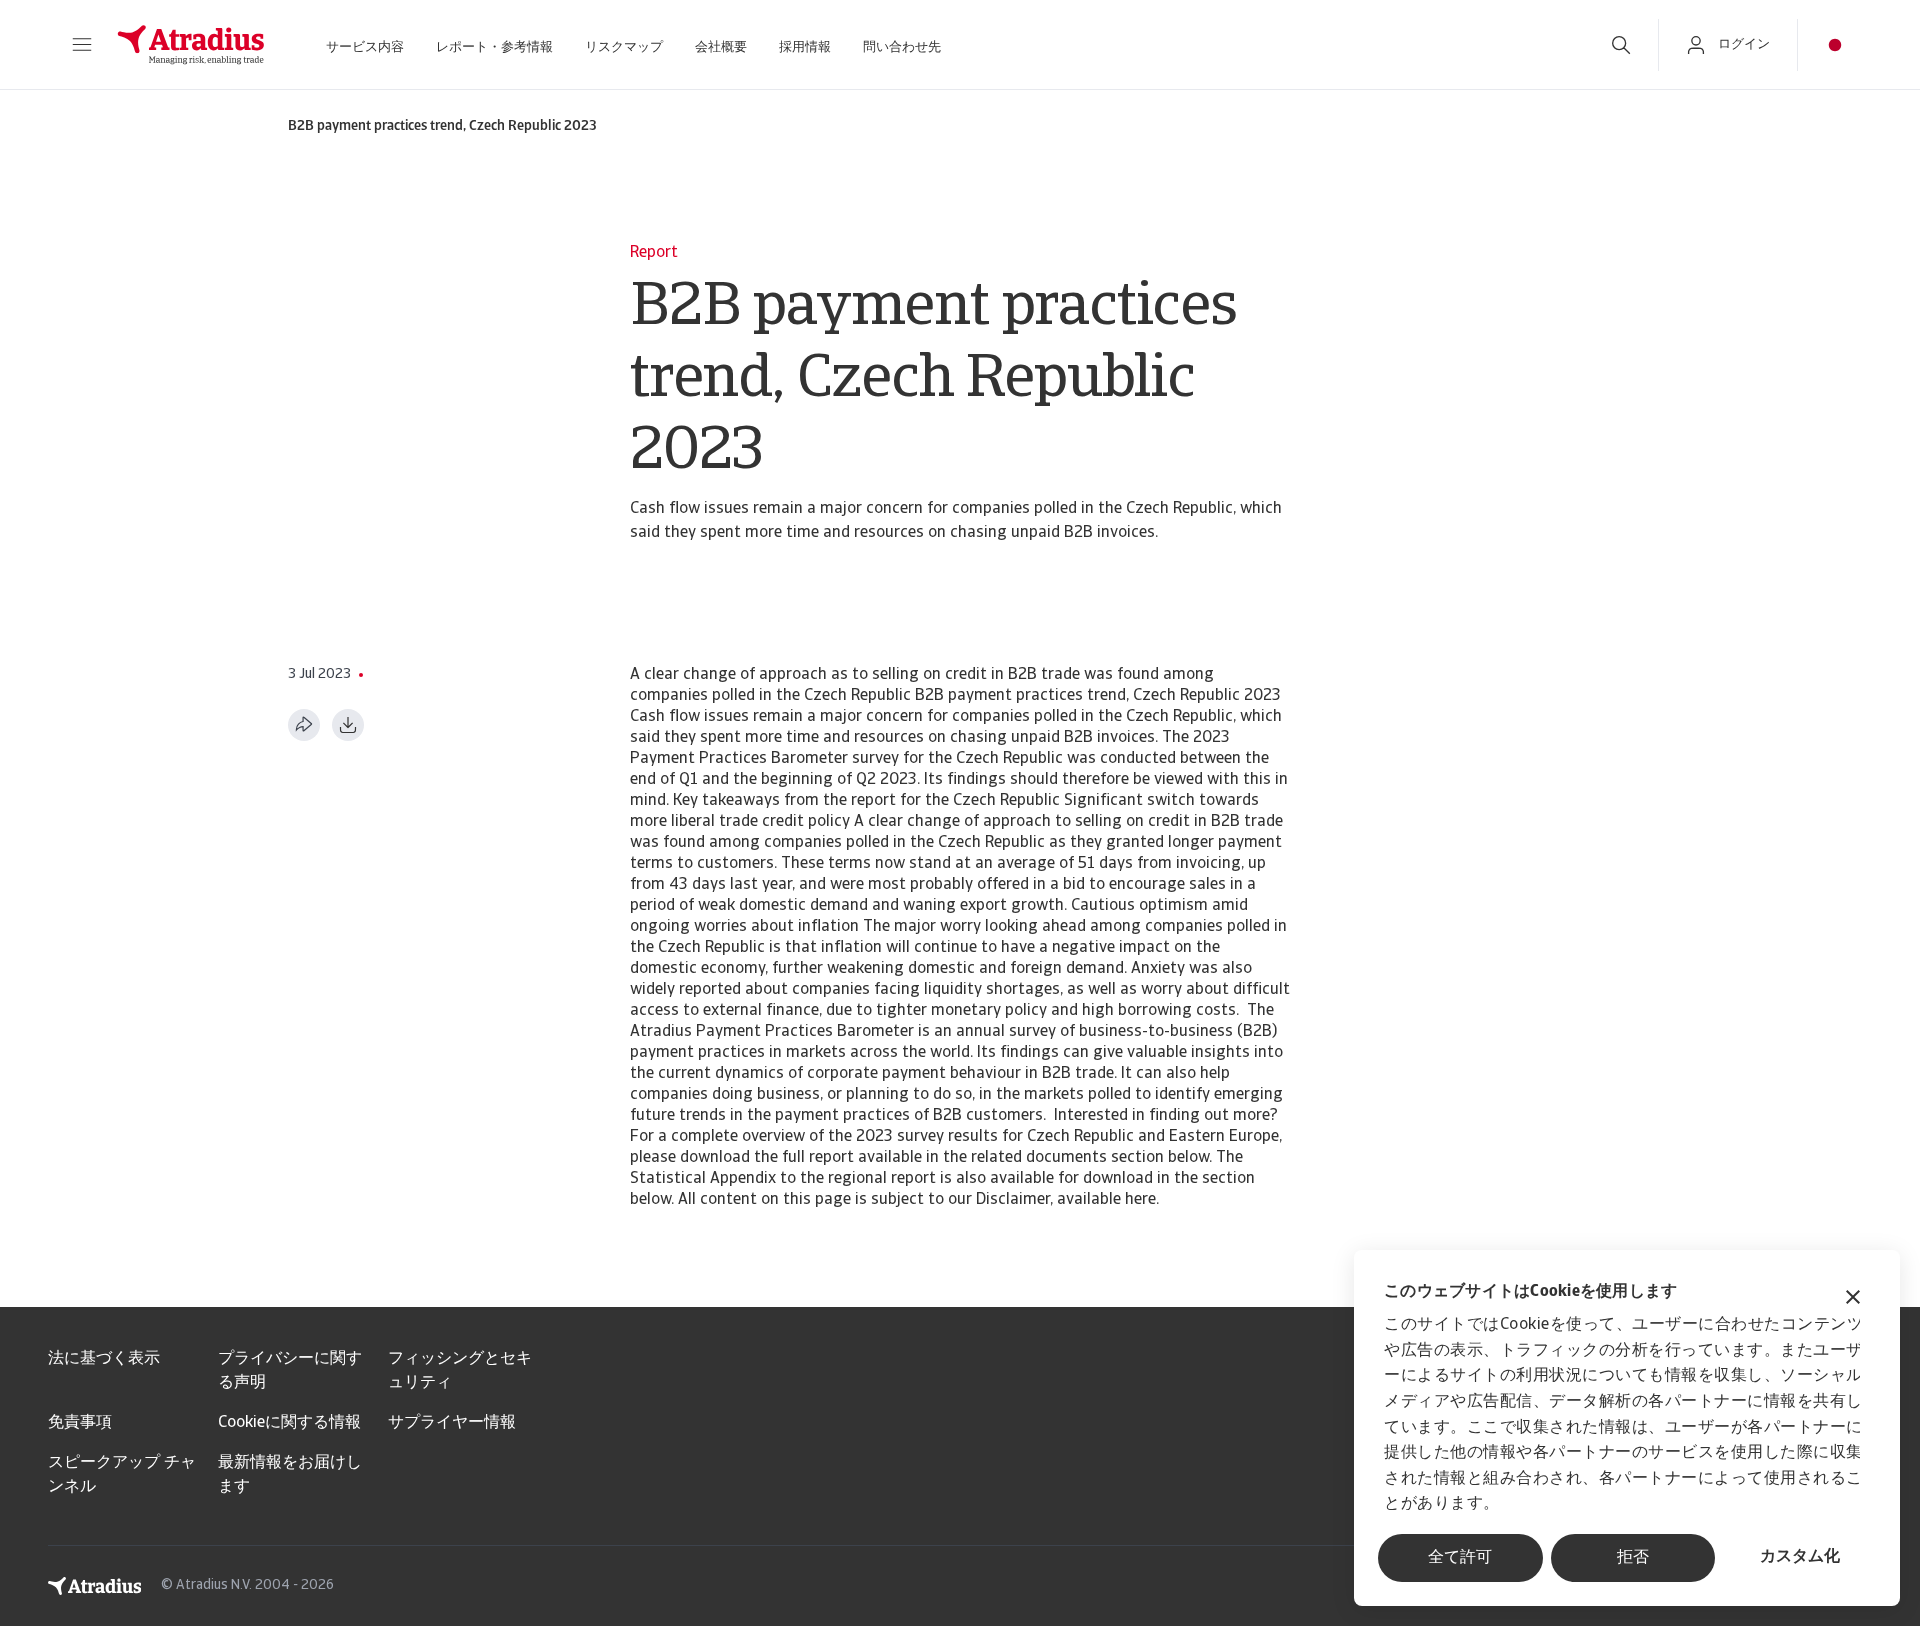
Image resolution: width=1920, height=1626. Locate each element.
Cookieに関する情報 (289, 1423)
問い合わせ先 (902, 47)
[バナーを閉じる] (1853, 1299)
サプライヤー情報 (452, 1423)
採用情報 (805, 47)
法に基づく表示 (104, 1359)
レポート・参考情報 (494, 47)
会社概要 (721, 47)
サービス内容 (365, 47)
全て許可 (1460, 1558)
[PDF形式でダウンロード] (348, 725)
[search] (1621, 45)
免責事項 (80, 1423)
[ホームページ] (191, 45)
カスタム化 (1800, 1557)
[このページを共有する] (304, 725)
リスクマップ (624, 47)
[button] (82, 45)
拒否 (1633, 1558)
